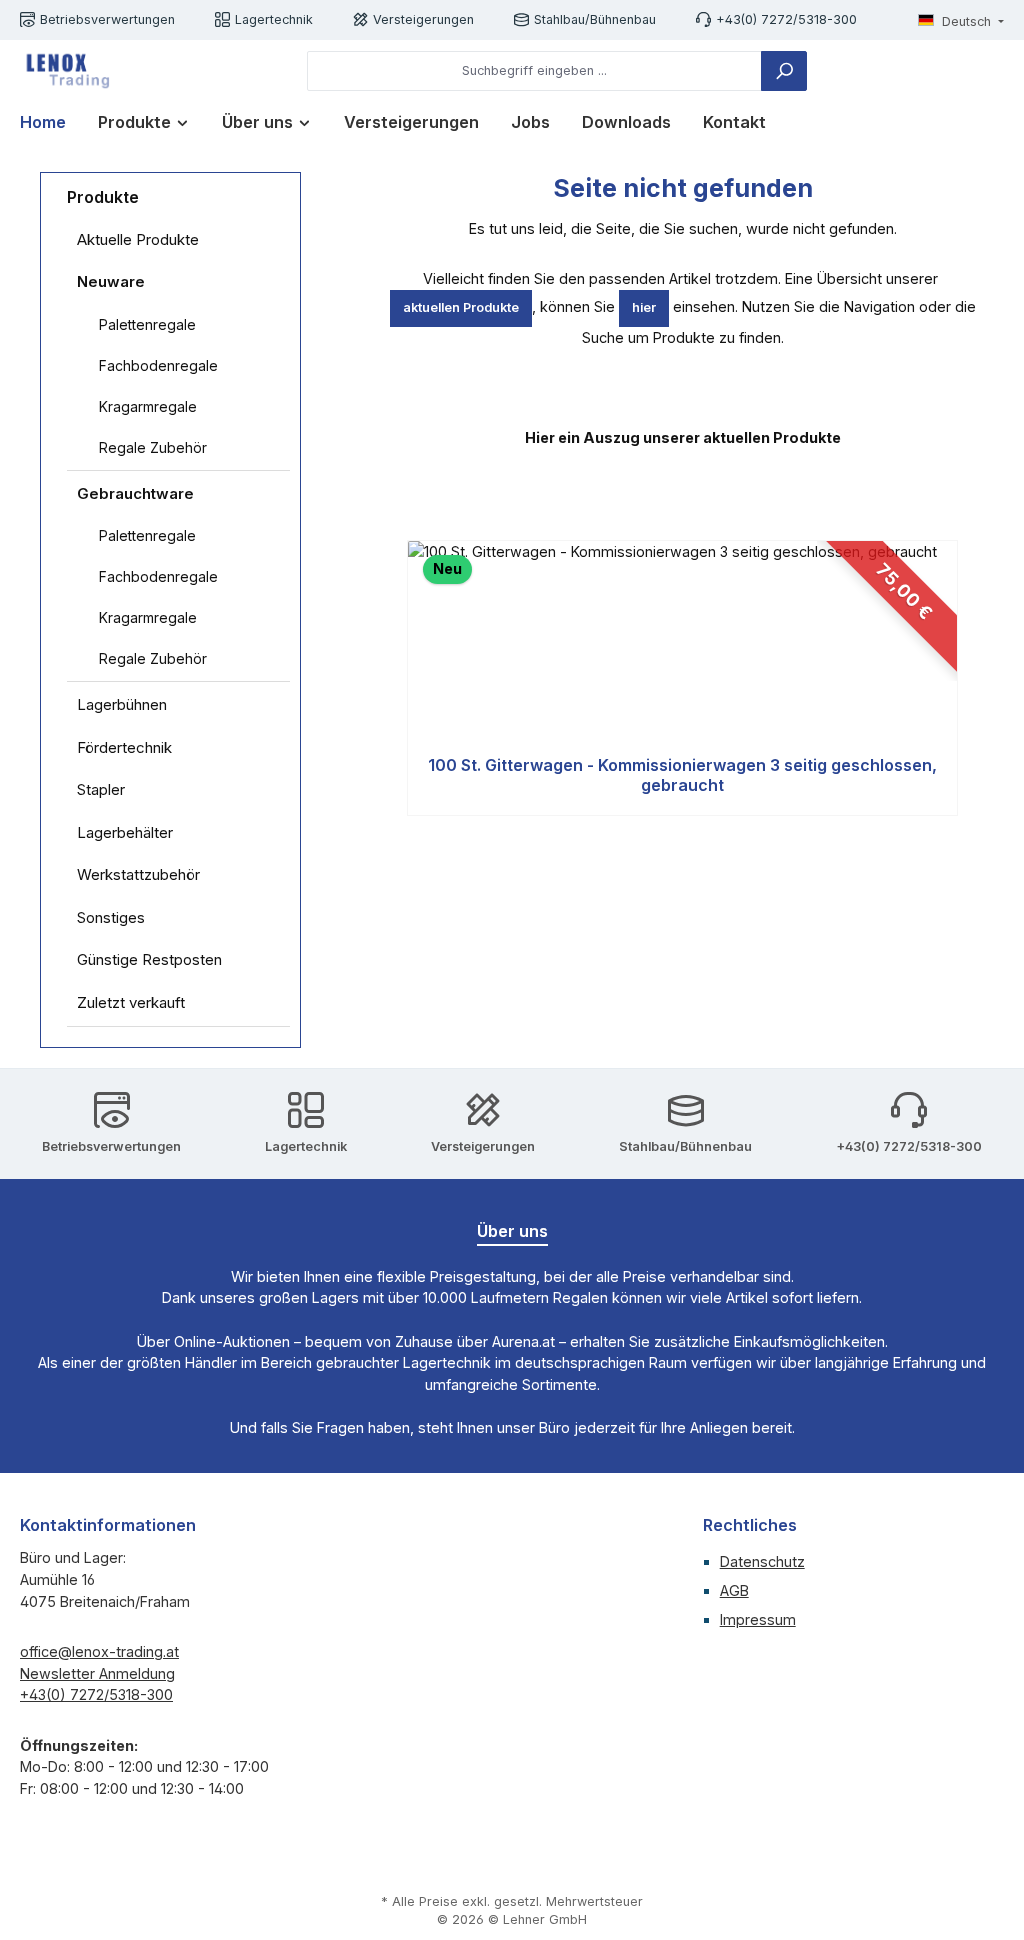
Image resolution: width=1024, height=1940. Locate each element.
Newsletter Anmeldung (97, 1673)
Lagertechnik (274, 19)
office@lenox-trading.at (99, 1651)
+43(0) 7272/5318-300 (786, 19)
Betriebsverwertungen (107, 19)
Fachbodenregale (158, 365)
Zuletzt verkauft (131, 1002)
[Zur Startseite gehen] (65, 71)
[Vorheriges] (404, 678)
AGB (734, 1590)
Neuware (111, 281)
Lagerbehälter (125, 832)
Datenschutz (762, 1561)
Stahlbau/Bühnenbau (595, 19)
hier (644, 307)
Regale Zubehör (153, 447)
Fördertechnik (124, 747)
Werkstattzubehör (138, 874)
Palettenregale (147, 324)
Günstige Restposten (149, 959)
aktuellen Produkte (461, 307)
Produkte (103, 197)
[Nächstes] (960, 678)
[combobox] (534, 71)
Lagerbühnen (122, 704)
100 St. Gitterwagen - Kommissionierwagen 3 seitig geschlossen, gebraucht (682, 775)
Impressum (758, 1619)
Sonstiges (111, 917)
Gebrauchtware (135, 493)
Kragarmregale (148, 406)
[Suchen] (784, 71)
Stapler (101, 789)
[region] (682, 679)
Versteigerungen (423, 19)
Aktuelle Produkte (138, 239)
